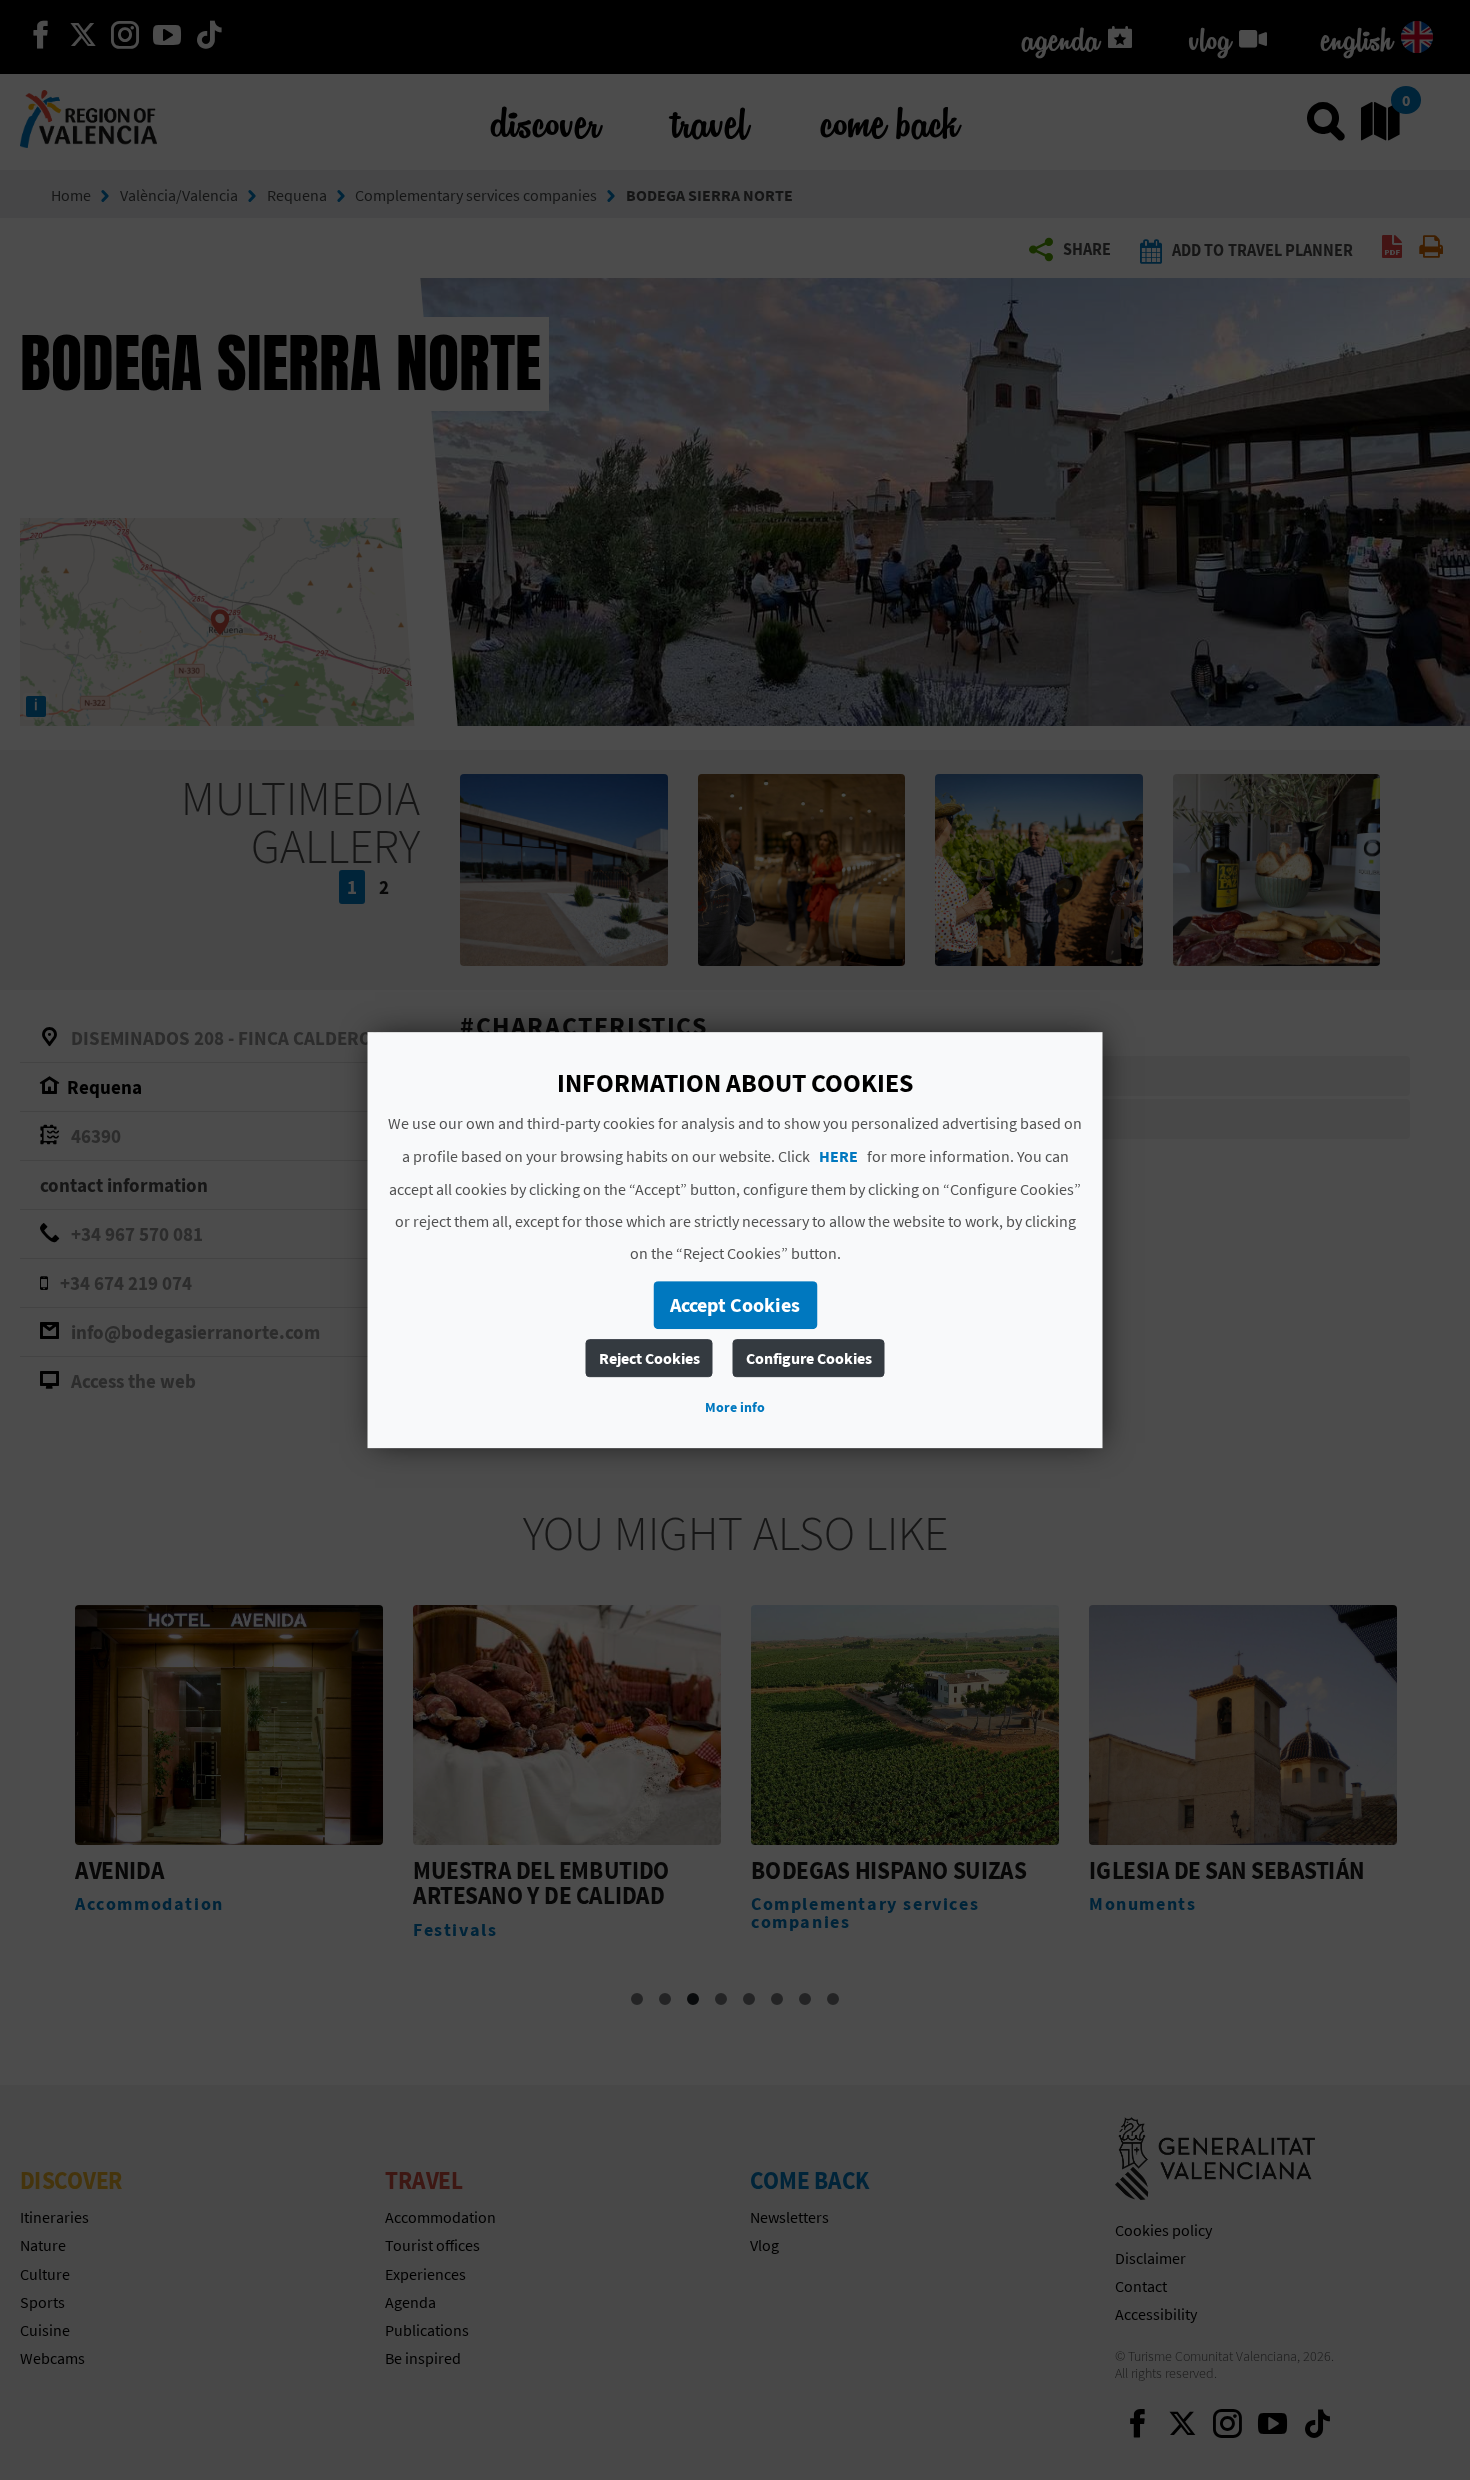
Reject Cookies (649, 1358)
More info (735, 1407)
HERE (838, 1156)
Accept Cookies (735, 1304)
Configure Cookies (809, 1358)
